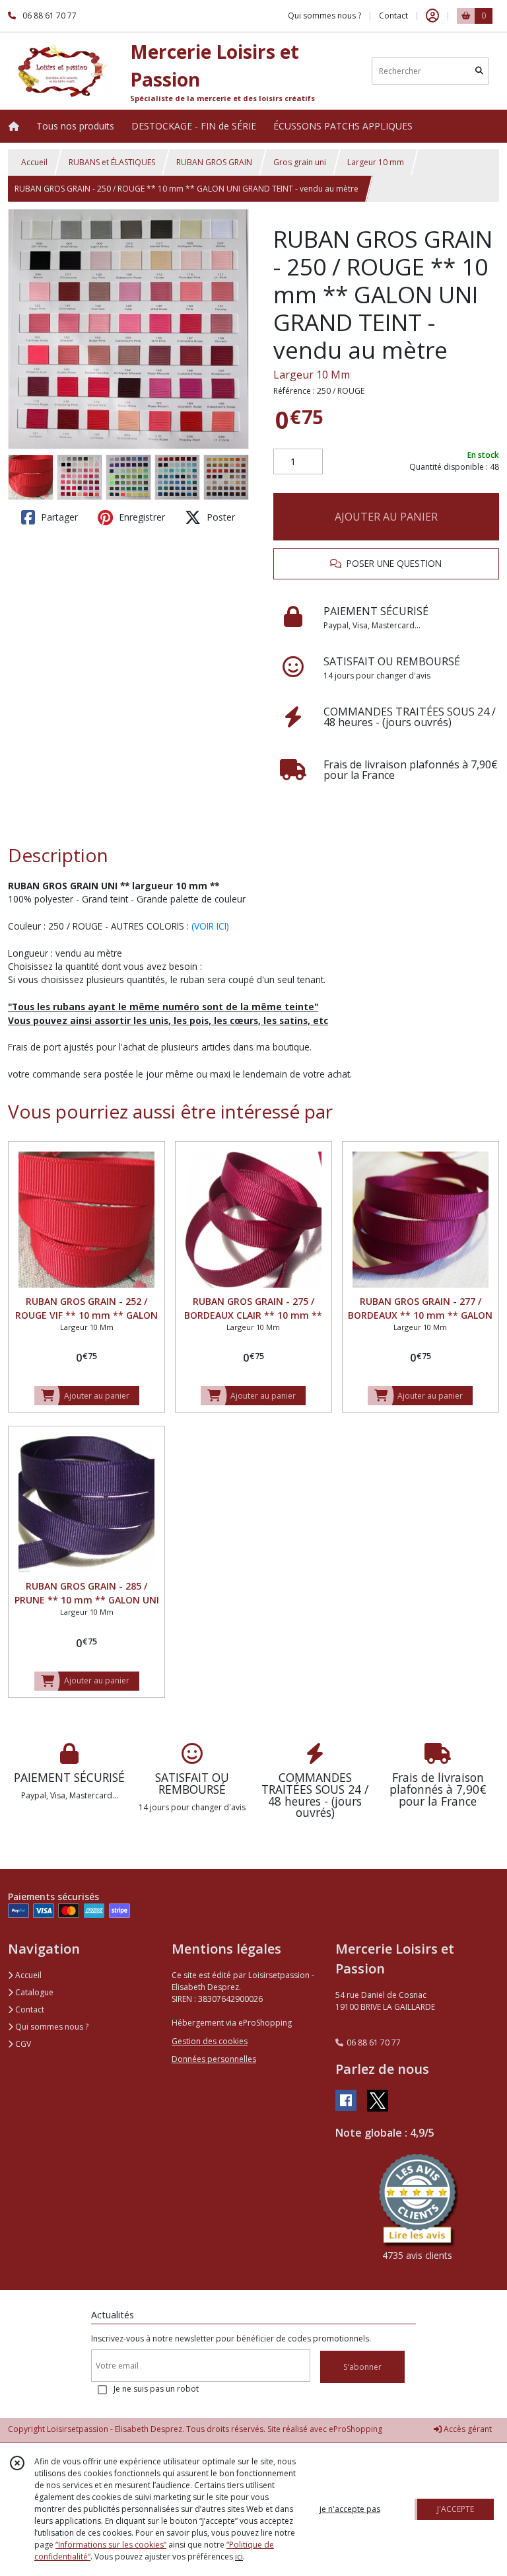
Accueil (34, 162)
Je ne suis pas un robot (156, 2389)
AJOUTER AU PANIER (386, 517)
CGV (22, 2044)
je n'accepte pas (350, 2509)
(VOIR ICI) (210, 926)
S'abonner (362, 2367)
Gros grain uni (300, 162)
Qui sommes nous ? (51, 2027)
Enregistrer (141, 517)
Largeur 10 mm (376, 162)
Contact (393, 16)
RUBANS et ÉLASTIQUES (112, 162)
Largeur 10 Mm (312, 375)
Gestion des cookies (210, 2041)
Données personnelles (214, 2059)
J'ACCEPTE (456, 2509)
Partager (58, 517)
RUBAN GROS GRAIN (214, 162)
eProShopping (355, 2429)
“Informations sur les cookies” (111, 2545)
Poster (220, 517)
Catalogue (33, 1992)
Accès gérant (467, 2429)
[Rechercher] (479, 71)
